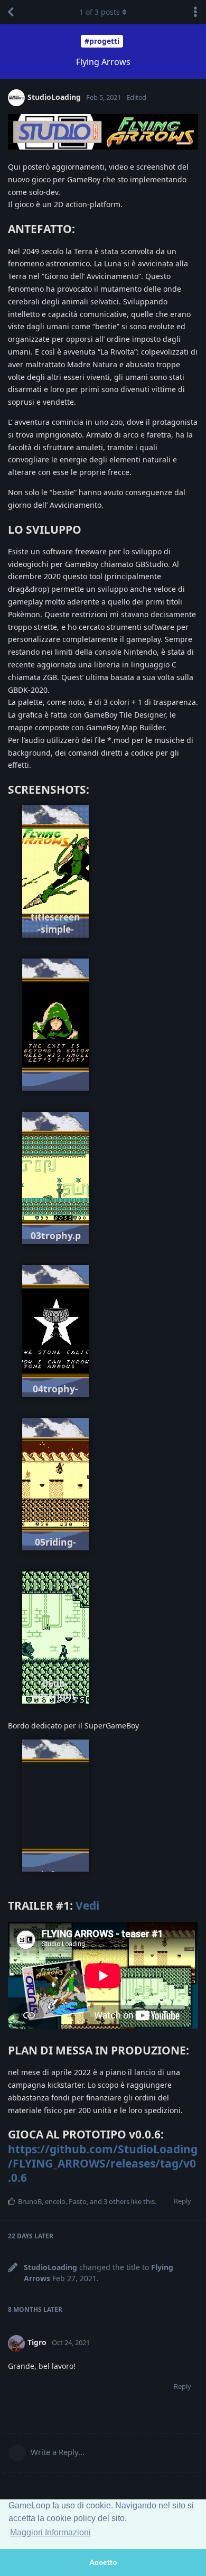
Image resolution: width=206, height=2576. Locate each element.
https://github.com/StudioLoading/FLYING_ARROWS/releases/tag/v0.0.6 (103, 2164)
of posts (100, 12)
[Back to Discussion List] (11, 12)
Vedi (87, 1905)
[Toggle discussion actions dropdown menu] (195, 12)
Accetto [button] (103, 2562)
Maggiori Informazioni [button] (50, 2532)
